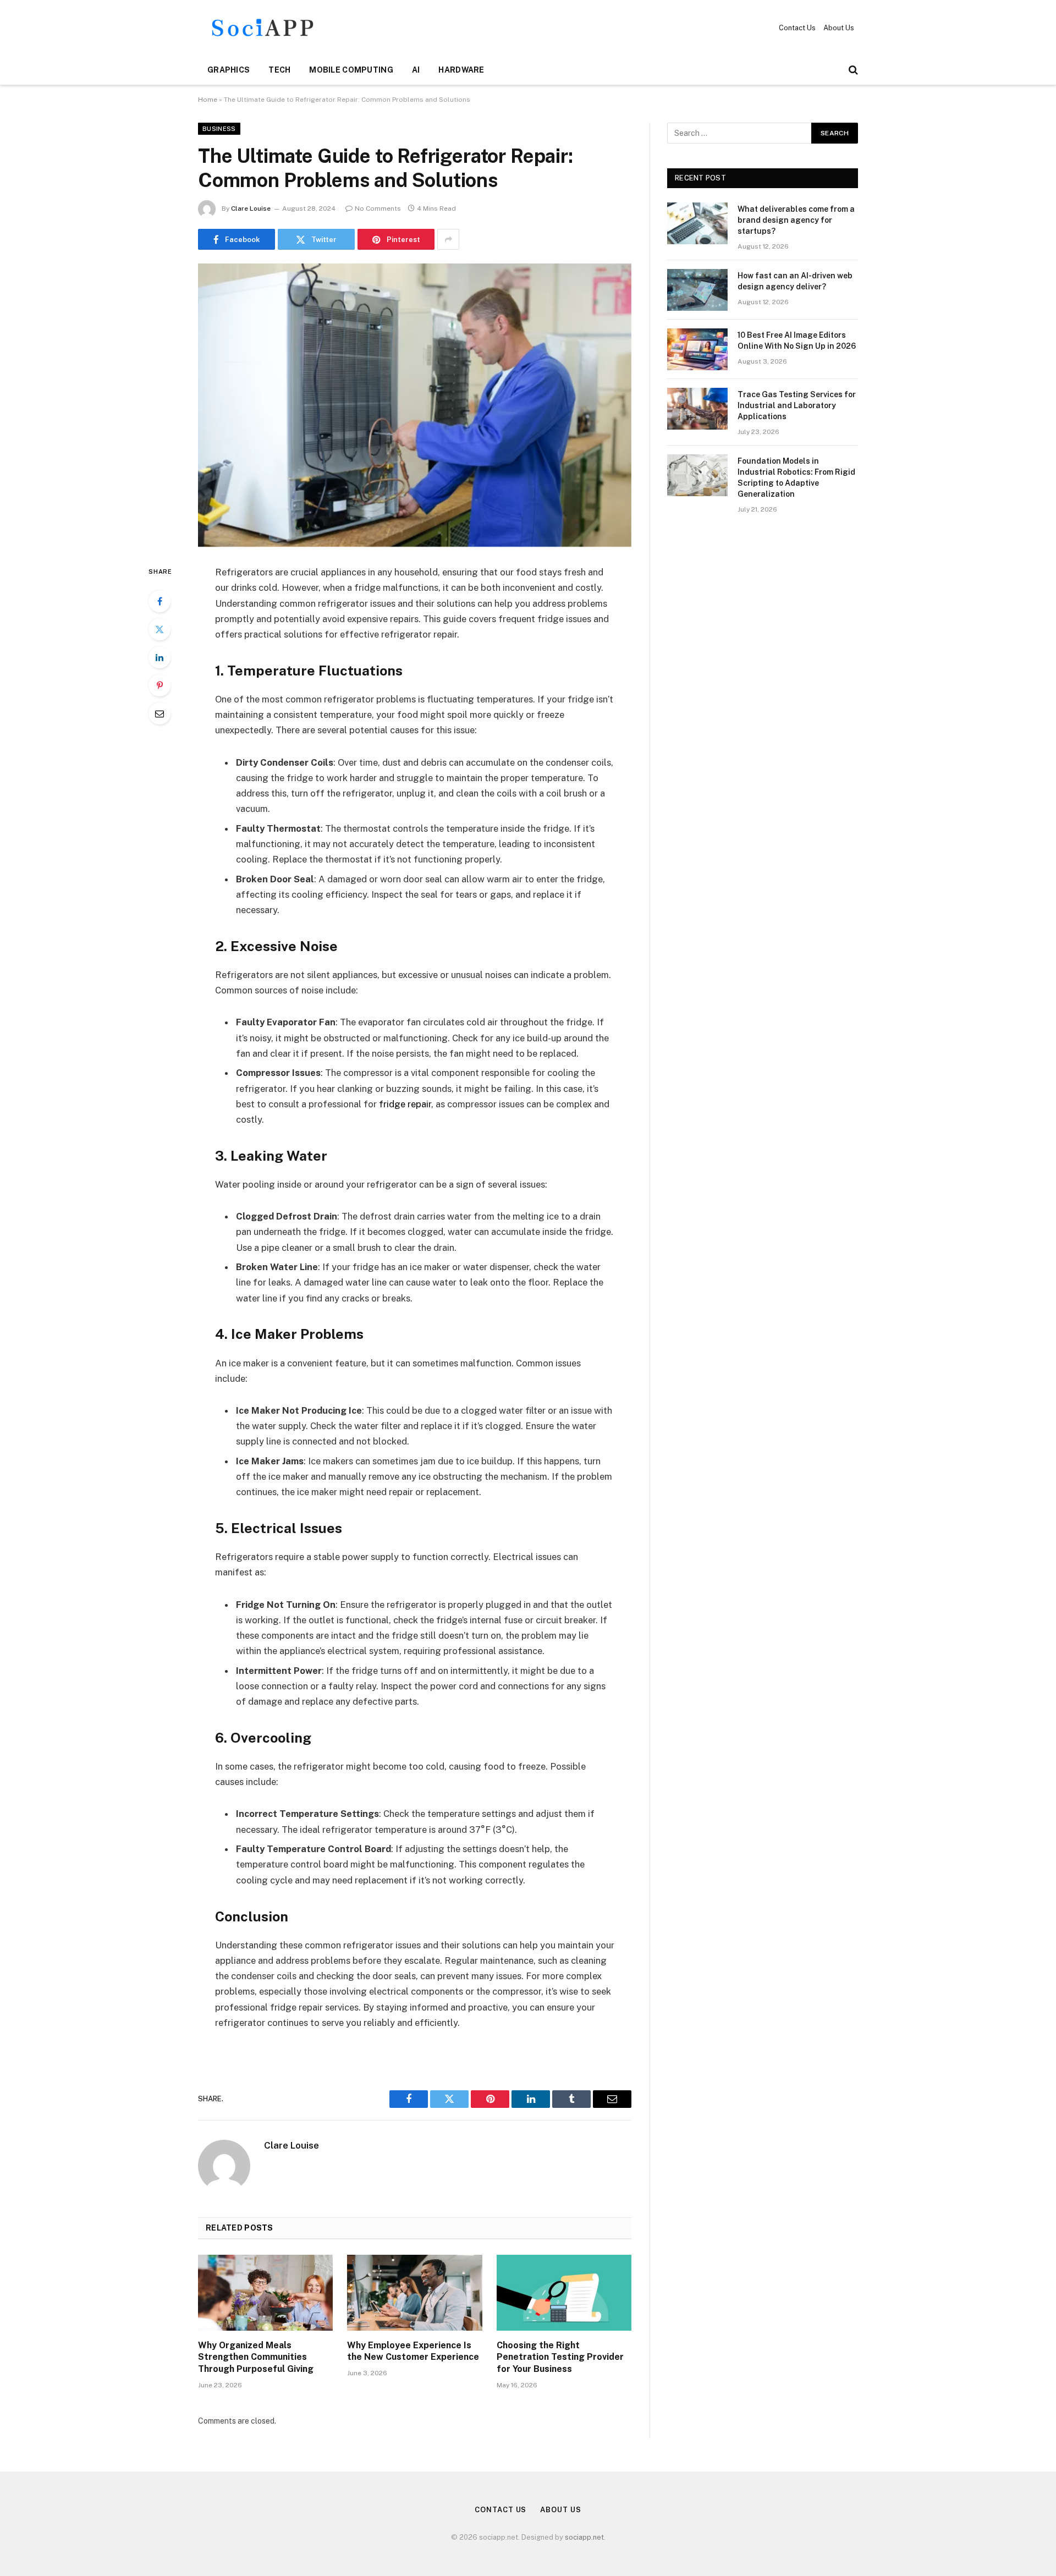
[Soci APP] (263, 28)
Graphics (229, 70)
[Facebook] (159, 601)
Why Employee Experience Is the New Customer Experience (413, 2351)
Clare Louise (251, 208)
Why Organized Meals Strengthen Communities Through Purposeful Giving (256, 2357)
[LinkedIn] (159, 657)
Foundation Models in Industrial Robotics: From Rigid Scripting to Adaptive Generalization (796, 477)
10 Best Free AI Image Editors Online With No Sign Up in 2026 (797, 340)
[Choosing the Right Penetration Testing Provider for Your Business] (564, 2293)
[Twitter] (159, 629)
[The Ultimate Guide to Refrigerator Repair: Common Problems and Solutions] (415, 405)
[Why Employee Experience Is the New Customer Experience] (414, 2293)
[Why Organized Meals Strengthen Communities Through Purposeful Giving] (265, 2293)
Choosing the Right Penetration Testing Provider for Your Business (560, 2357)
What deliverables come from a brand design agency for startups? (796, 220)
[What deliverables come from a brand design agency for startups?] (697, 223)
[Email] (159, 713)
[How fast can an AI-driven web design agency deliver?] (697, 290)
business (219, 129)
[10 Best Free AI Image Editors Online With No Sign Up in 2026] (697, 349)
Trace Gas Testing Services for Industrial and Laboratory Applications (797, 405)
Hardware (461, 70)
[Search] (852, 70)
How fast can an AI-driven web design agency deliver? (795, 281)
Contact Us (797, 28)
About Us (839, 28)
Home (208, 100)
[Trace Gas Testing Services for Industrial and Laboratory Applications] (697, 409)
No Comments (378, 208)
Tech (279, 70)
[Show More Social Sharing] (448, 239)
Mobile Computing (351, 70)
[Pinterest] (159, 685)
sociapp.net (584, 2537)
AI (416, 70)
